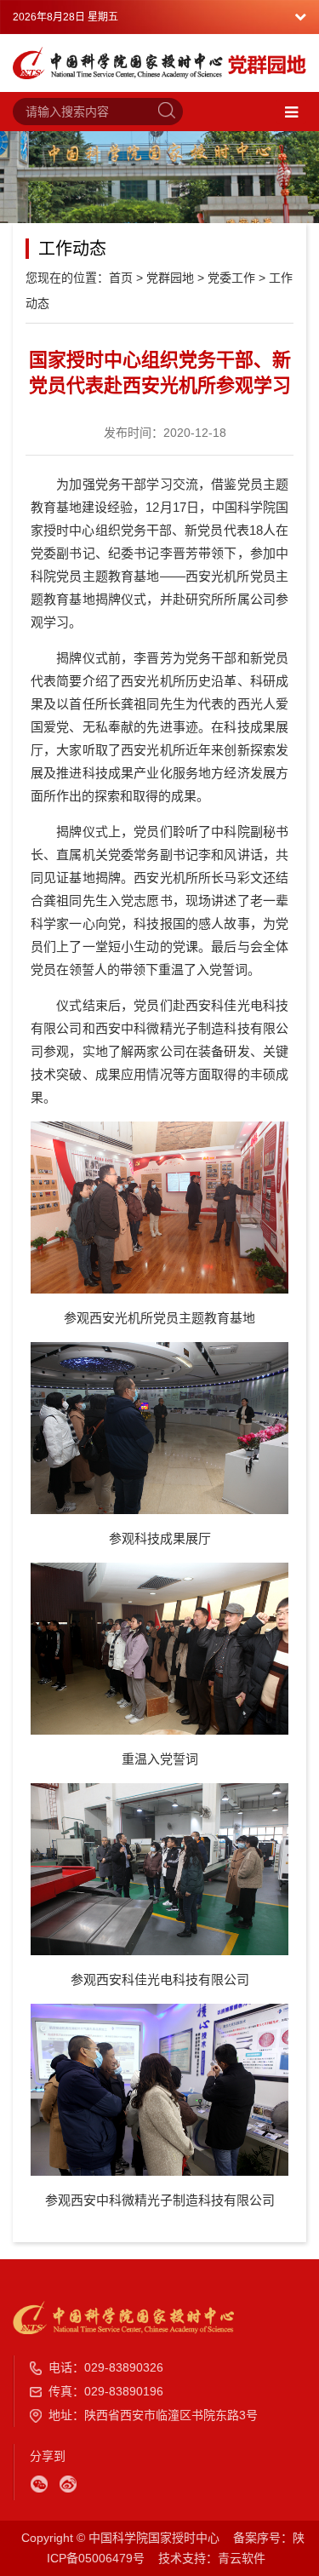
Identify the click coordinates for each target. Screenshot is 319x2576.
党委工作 (231, 278)
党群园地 (170, 278)
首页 (121, 278)
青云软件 (242, 2558)
